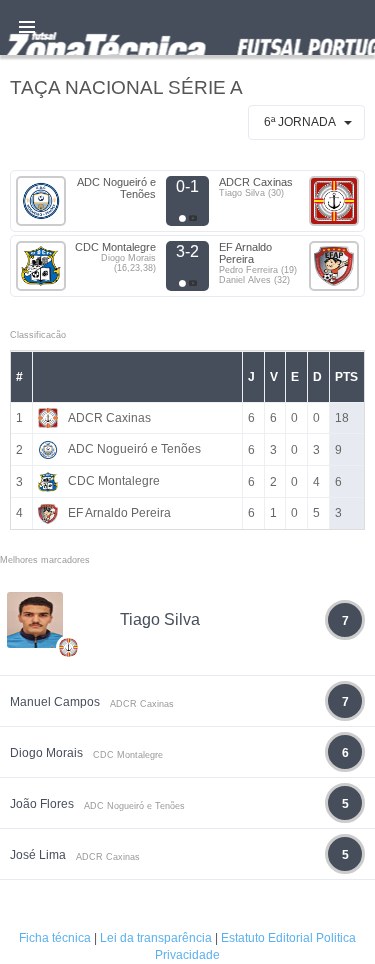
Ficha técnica (55, 938)
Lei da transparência (156, 938)
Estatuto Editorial (267, 938)
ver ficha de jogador (69, 706)
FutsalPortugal (187, 27)
